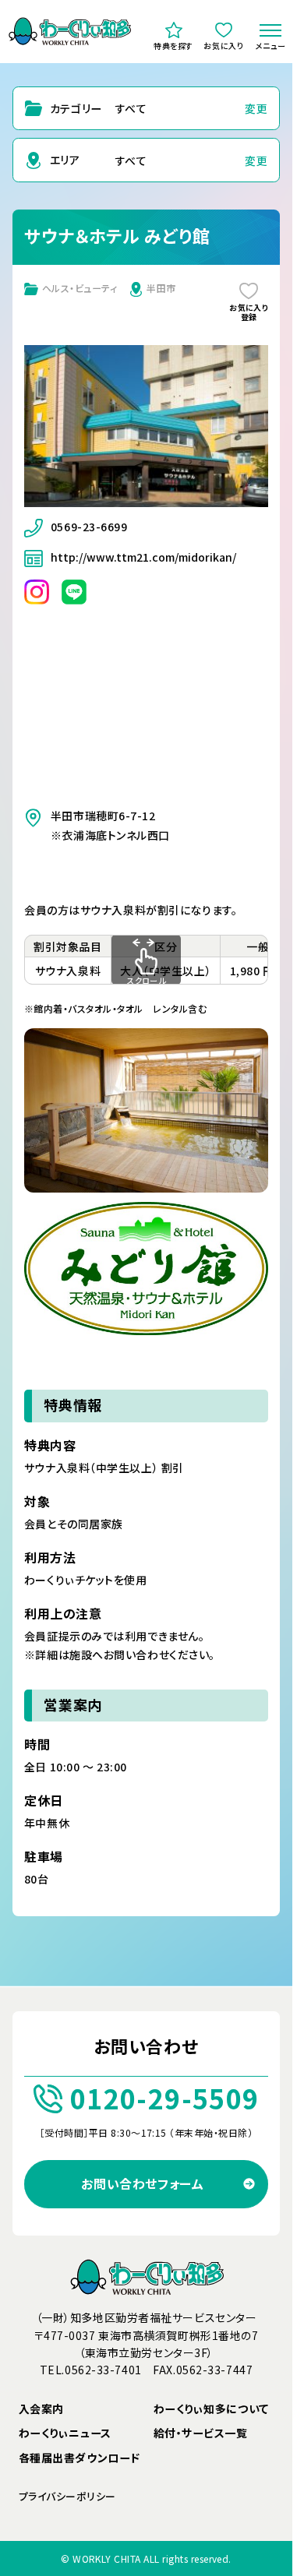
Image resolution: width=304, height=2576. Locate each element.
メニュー (270, 46)
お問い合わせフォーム (142, 2183)
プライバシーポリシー (67, 2496)
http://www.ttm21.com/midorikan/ (143, 557)
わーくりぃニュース (65, 2433)
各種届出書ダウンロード (80, 2458)
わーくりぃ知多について (211, 2409)
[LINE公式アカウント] (74, 590)
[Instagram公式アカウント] (37, 590)
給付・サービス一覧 (201, 2433)
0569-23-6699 (89, 527)
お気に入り (223, 46)
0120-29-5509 (164, 2098)
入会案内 (41, 2409)
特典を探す (173, 46)
